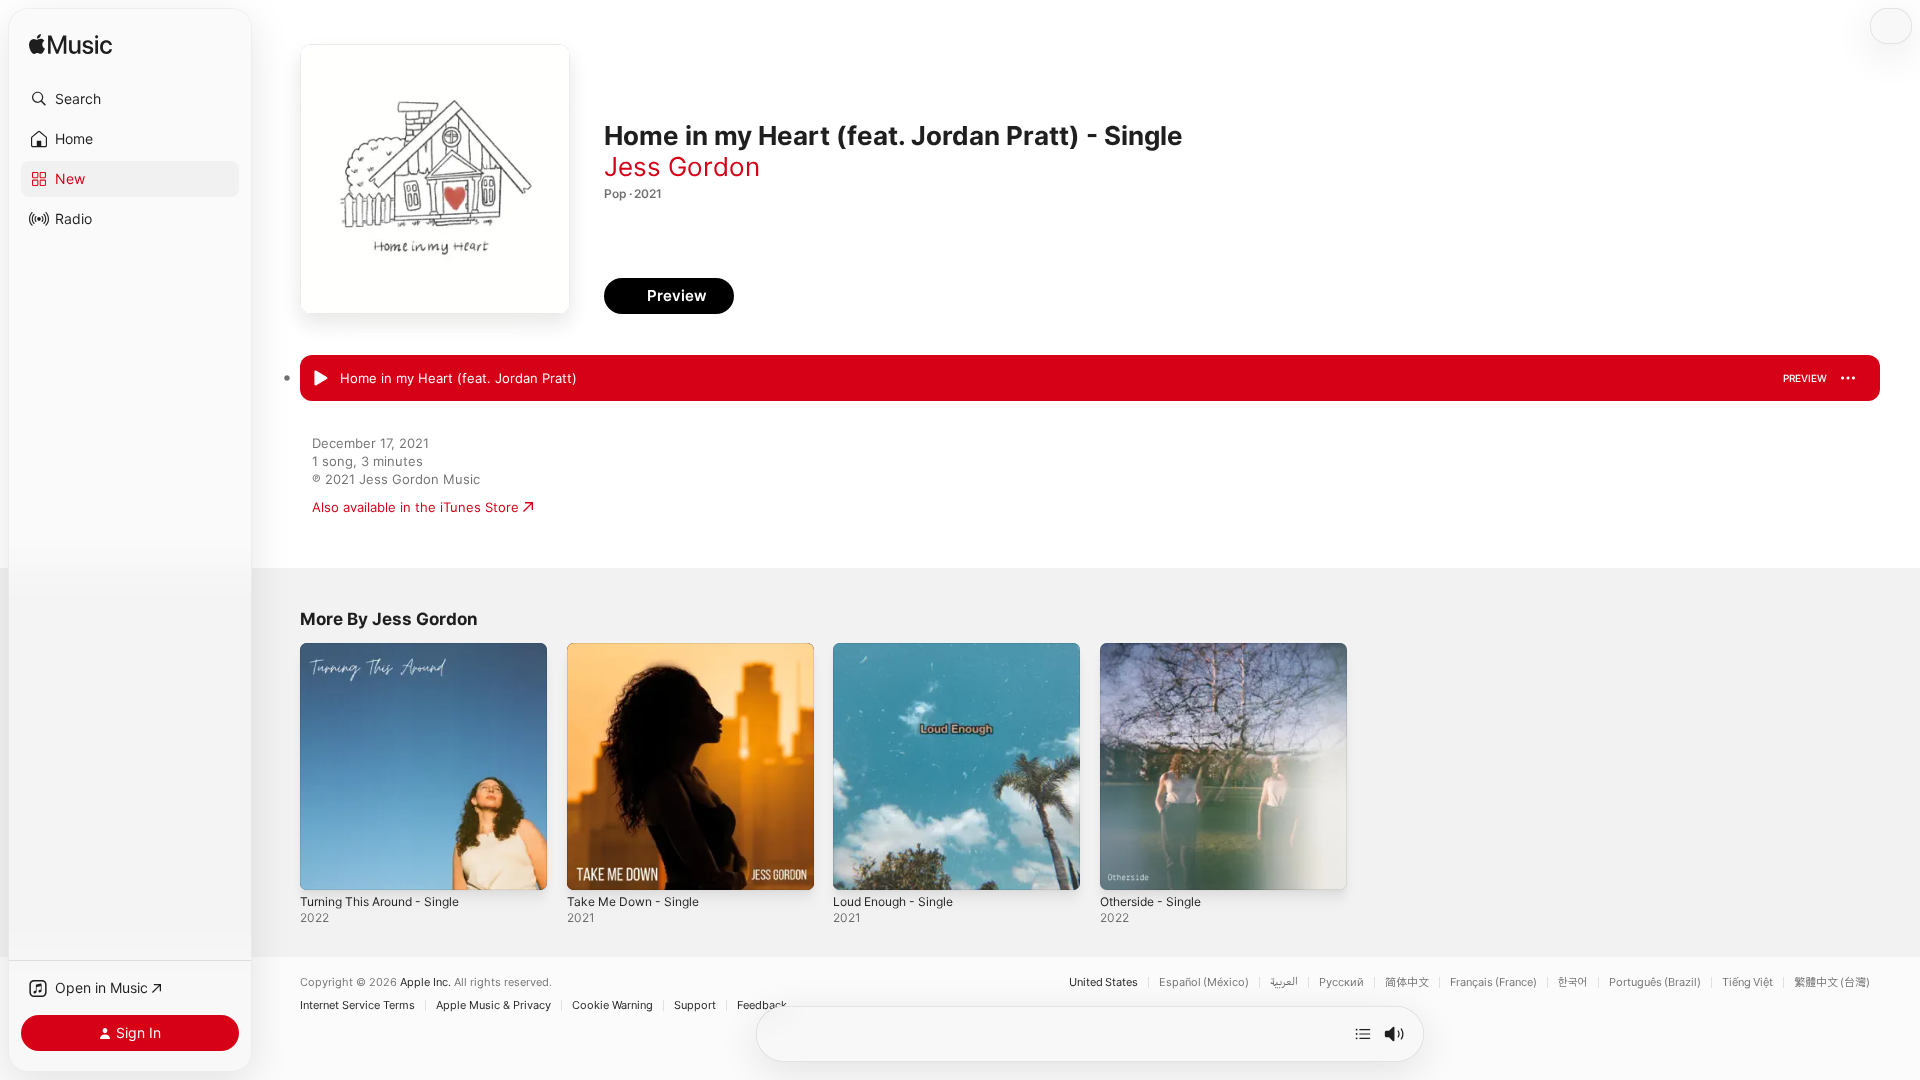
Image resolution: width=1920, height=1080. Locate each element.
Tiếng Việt (1747, 982)
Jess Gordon (682, 166)
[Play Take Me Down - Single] (592, 865)
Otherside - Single (1157, 651)
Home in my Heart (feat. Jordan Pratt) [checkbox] (458, 378)
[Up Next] (1363, 1034)
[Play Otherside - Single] (1125, 865)
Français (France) (1493, 982)
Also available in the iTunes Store (415, 507)
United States (1103, 982)
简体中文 (1407, 982)
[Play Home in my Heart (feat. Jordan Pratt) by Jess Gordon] (320, 379)
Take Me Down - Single (639, 651)
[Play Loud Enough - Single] (858, 865)
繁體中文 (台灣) (1832, 982)
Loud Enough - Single (900, 651)
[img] (70, 45)
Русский (1341, 982)
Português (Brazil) (1655, 982)
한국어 (1573, 982)
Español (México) (1204, 982)
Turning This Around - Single (389, 651)
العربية (1284, 982)
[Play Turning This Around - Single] (325, 865)
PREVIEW (1805, 378)
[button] (130, 99)
